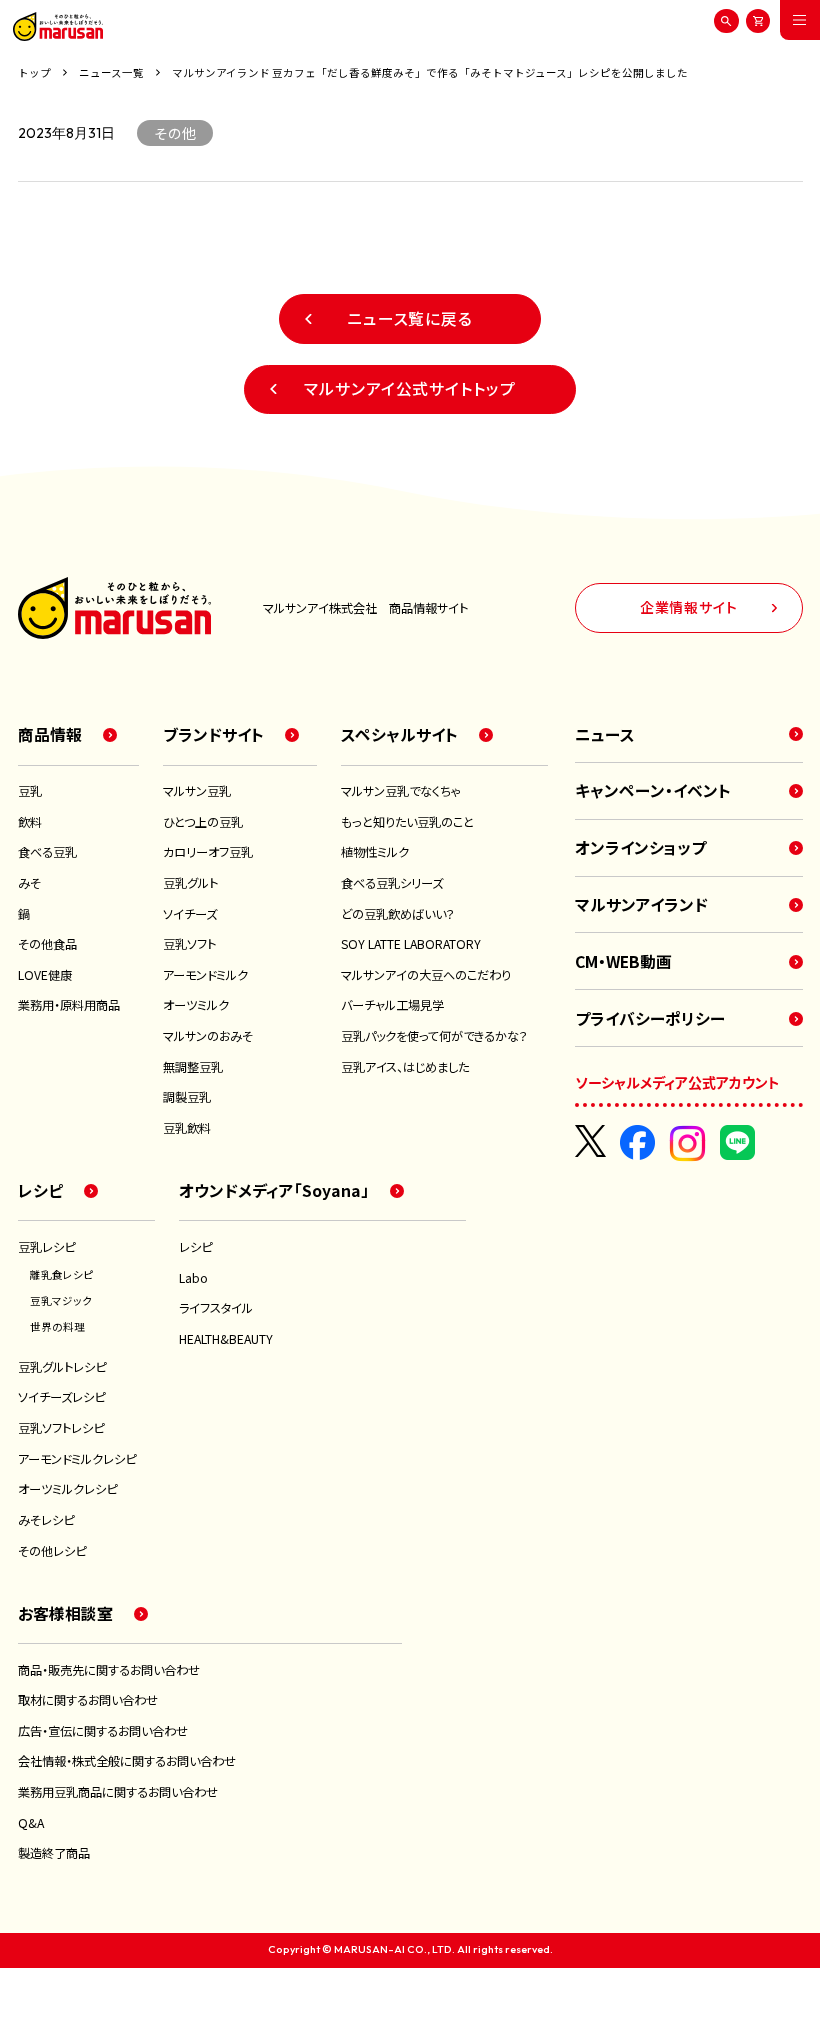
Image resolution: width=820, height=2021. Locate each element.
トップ (34, 73)
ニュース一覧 (111, 73)
